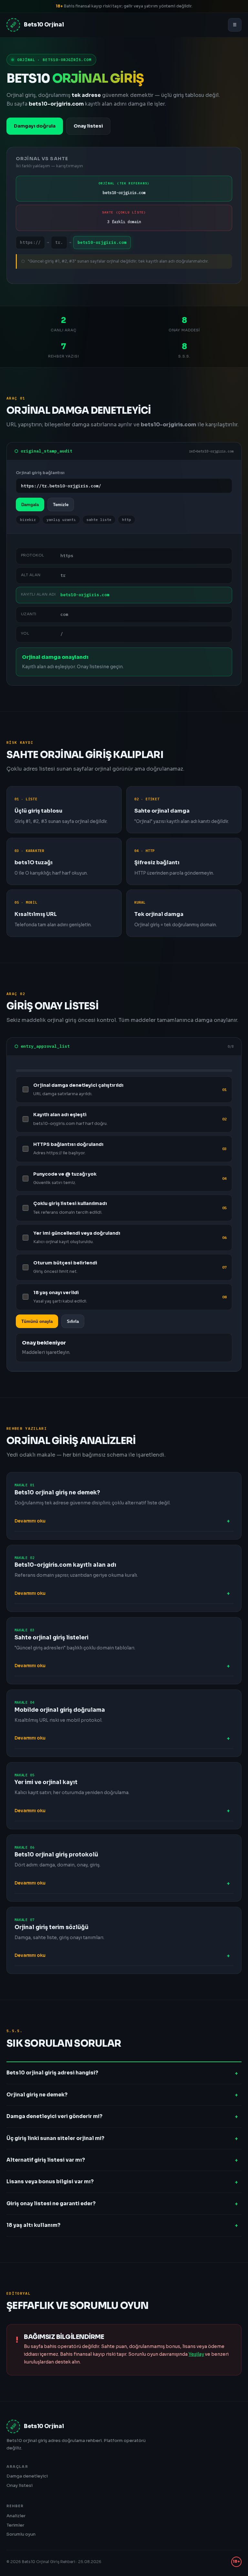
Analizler (16, 2516)
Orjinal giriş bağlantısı (40, 473)
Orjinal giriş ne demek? (37, 2095)
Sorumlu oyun (21, 2534)
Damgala (30, 505)
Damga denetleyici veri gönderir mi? (54, 2116)
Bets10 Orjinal (37, 25)
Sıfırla (73, 1321)
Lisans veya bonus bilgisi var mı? (50, 2181)
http (127, 520)
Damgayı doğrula (35, 126)
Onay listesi (88, 126)
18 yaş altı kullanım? (33, 2225)
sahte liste (99, 520)
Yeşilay (196, 2354)
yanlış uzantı (61, 520)
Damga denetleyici (27, 2476)
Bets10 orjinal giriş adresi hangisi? (52, 2073)
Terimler (15, 2525)
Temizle (61, 505)
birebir (28, 520)
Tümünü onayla (37, 1321)
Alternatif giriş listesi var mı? (46, 2160)
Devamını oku (30, 1521)
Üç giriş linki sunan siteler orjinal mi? (55, 2138)
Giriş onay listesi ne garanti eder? (51, 2203)
